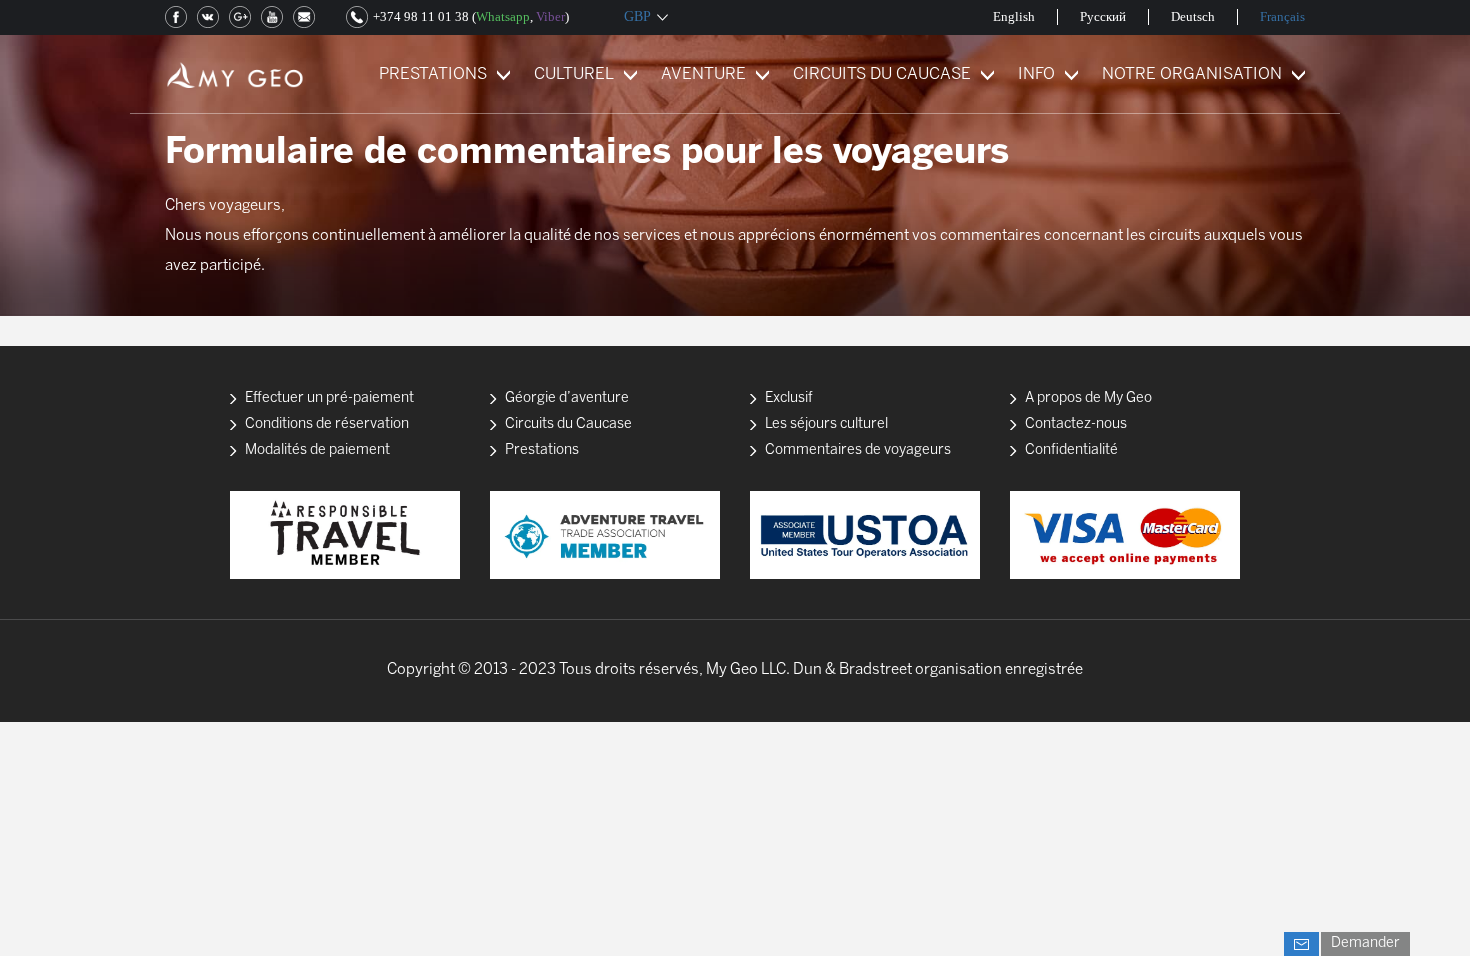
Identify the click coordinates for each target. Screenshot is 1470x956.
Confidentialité (1071, 450)
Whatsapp (503, 16)
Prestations (542, 450)
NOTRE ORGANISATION (1192, 74)
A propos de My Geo (1088, 398)
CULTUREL (574, 74)
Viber (550, 16)
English (1014, 16)
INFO (1036, 74)
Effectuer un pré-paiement (329, 398)
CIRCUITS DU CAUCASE (882, 74)
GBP (637, 16)
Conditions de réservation (327, 424)
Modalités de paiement (317, 450)
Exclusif (789, 398)
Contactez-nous (1076, 424)
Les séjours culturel (826, 424)
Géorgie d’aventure (567, 398)
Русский (1103, 16)
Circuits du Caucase (568, 424)
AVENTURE (703, 74)
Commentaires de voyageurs (858, 450)
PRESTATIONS (433, 74)
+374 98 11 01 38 (421, 16)
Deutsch (1193, 16)
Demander (1365, 943)
